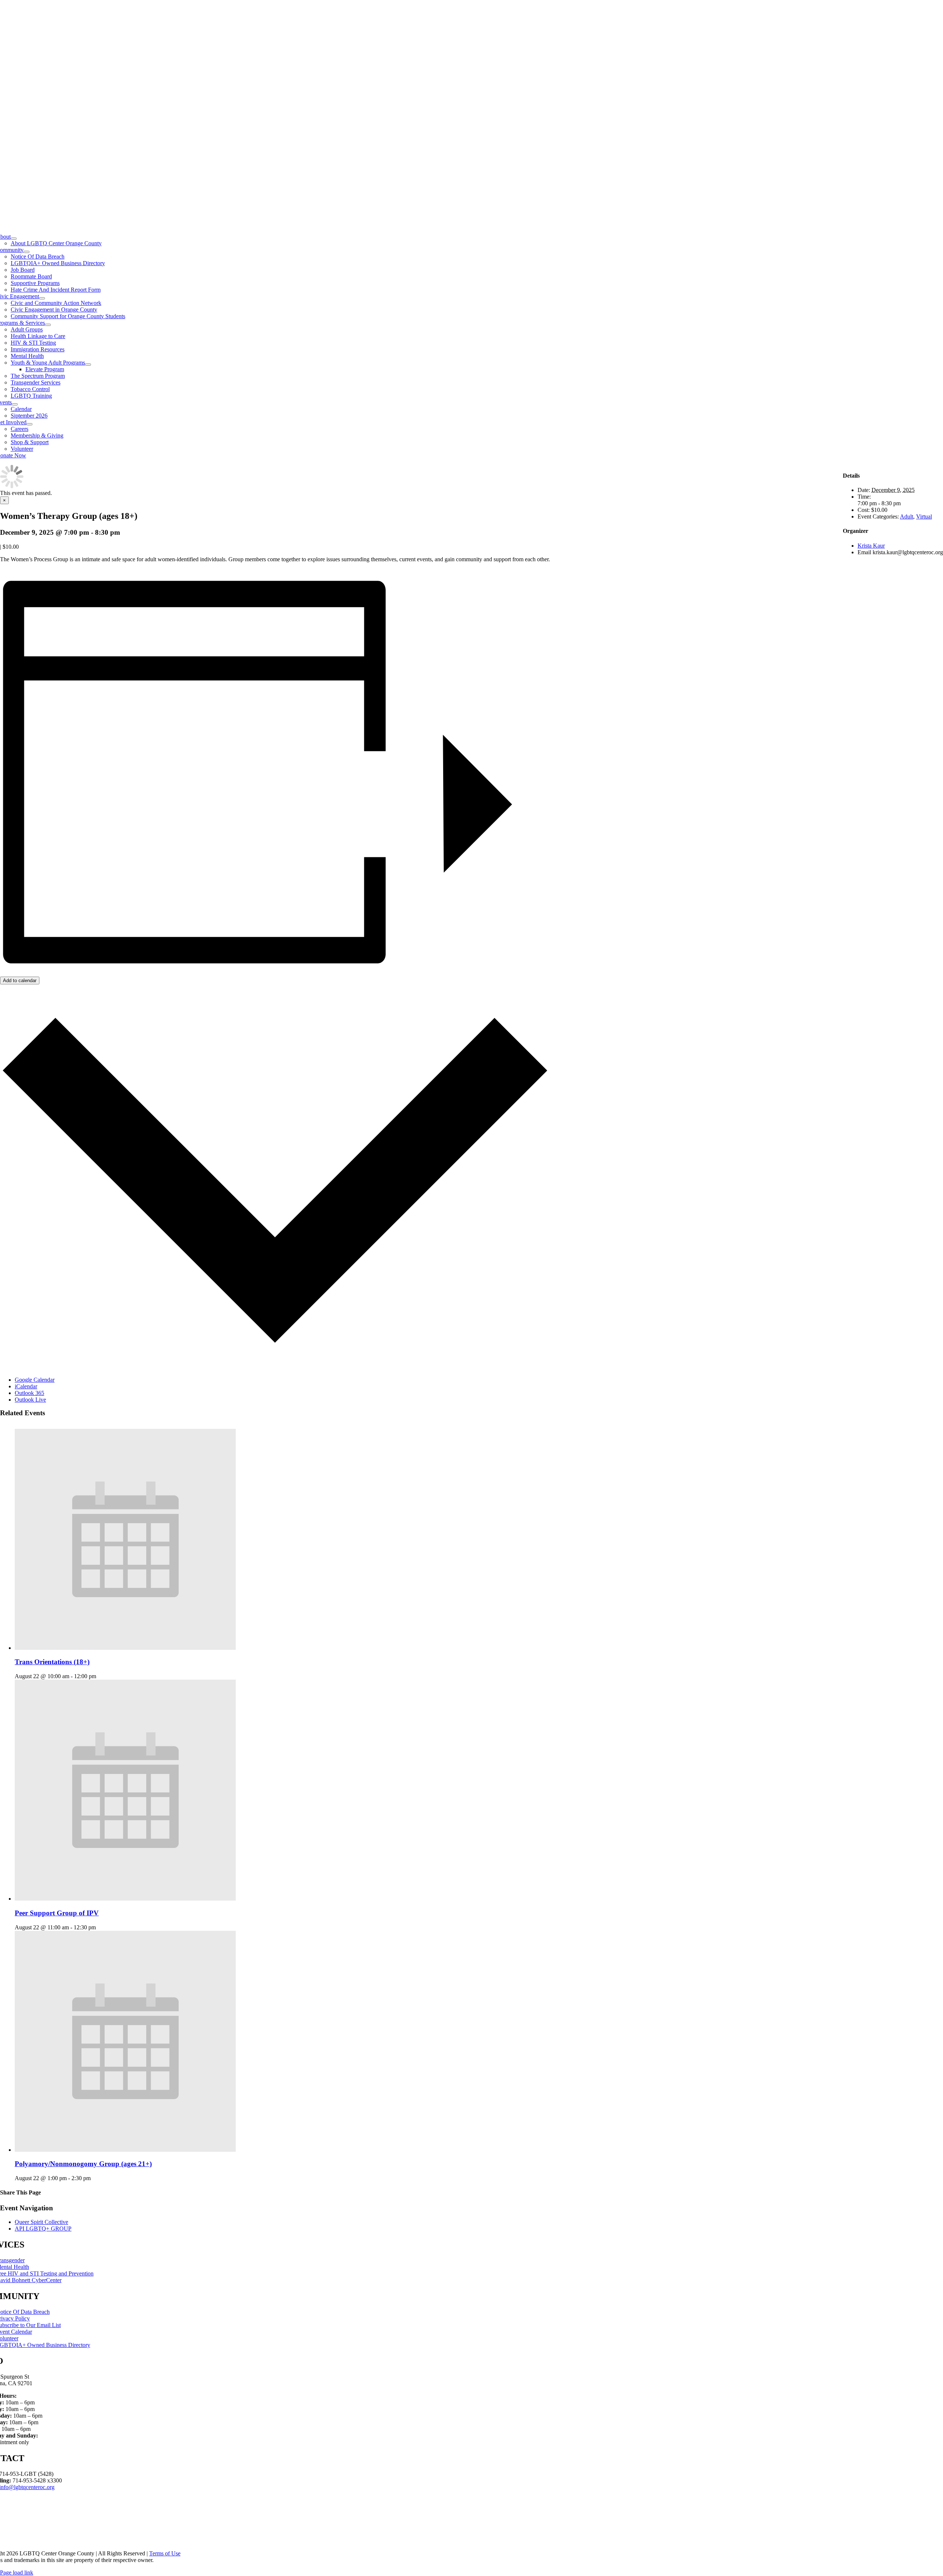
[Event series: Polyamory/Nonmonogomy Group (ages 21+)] (95, 2178)
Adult (907, 516)
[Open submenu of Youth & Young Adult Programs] (88, 365)
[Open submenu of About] (14, 239)
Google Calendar (35, 1380)
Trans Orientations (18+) (52, 1662)
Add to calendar (20, 981)
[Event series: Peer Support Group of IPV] (100, 1927)
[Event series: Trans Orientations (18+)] (100, 1676)
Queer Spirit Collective (41, 2222)
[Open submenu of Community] (27, 252)
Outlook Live (30, 1400)
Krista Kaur (871, 546)
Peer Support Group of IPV (57, 1913)
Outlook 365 (29, 1393)
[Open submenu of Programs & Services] (48, 325)
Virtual (924, 516)
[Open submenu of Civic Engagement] (42, 298)
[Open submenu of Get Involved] (29, 424)
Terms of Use (165, 2553)
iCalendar (26, 1386)
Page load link (17, 2573)
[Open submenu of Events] (15, 404)
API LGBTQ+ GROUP (43, 2229)
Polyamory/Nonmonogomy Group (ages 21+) (83, 2164)
